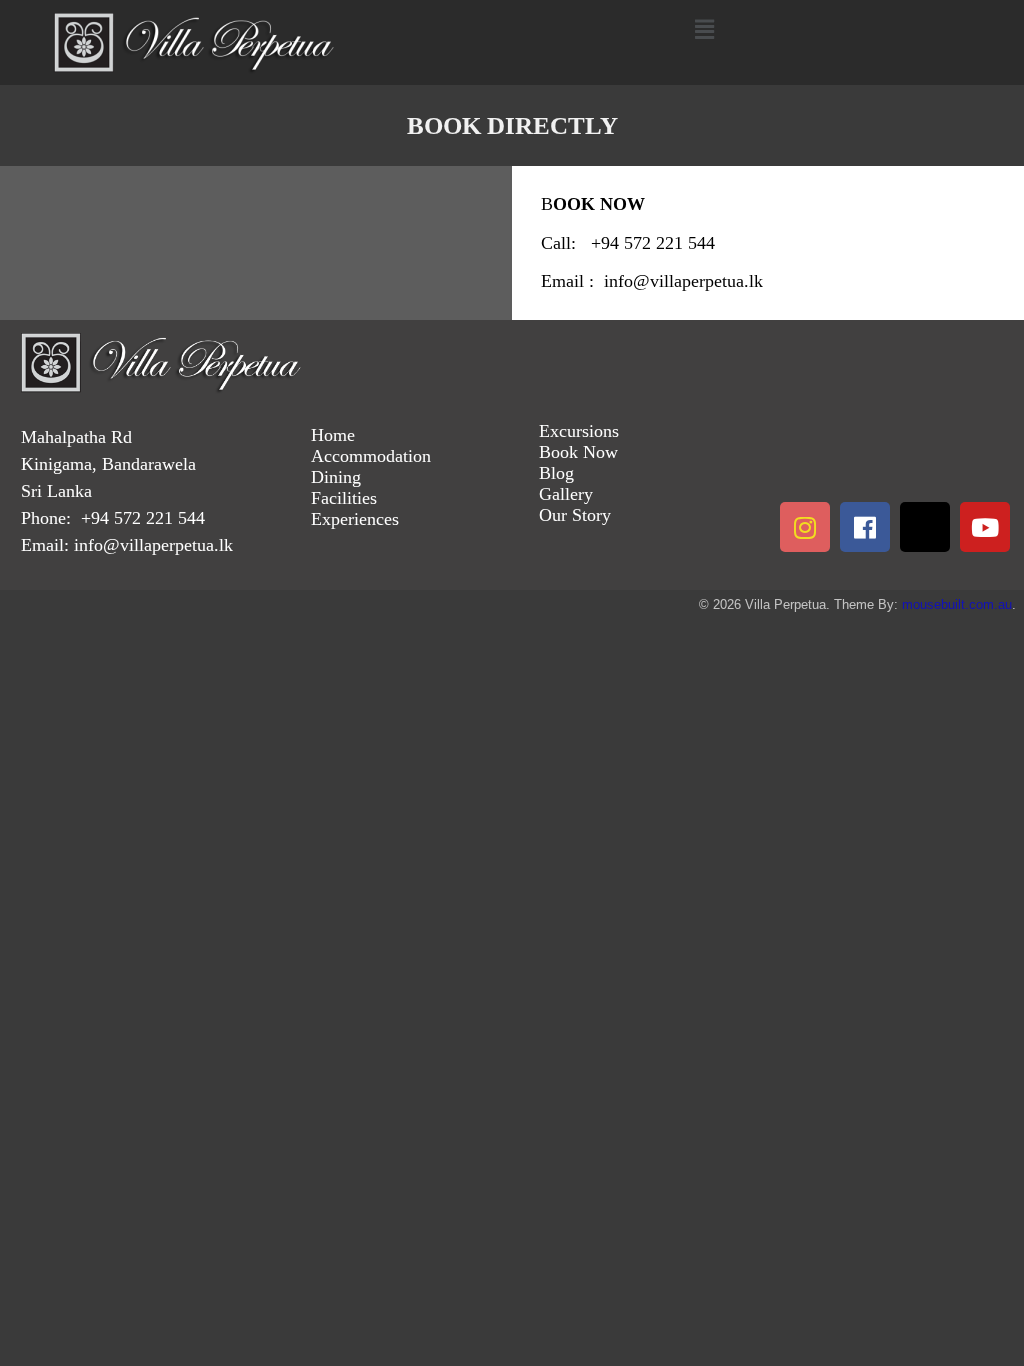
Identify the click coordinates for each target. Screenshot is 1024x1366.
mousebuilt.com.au (957, 604)
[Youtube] (985, 527)
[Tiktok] (925, 527)
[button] (704, 29)
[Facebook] (865, 527)
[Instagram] (805, 527)
